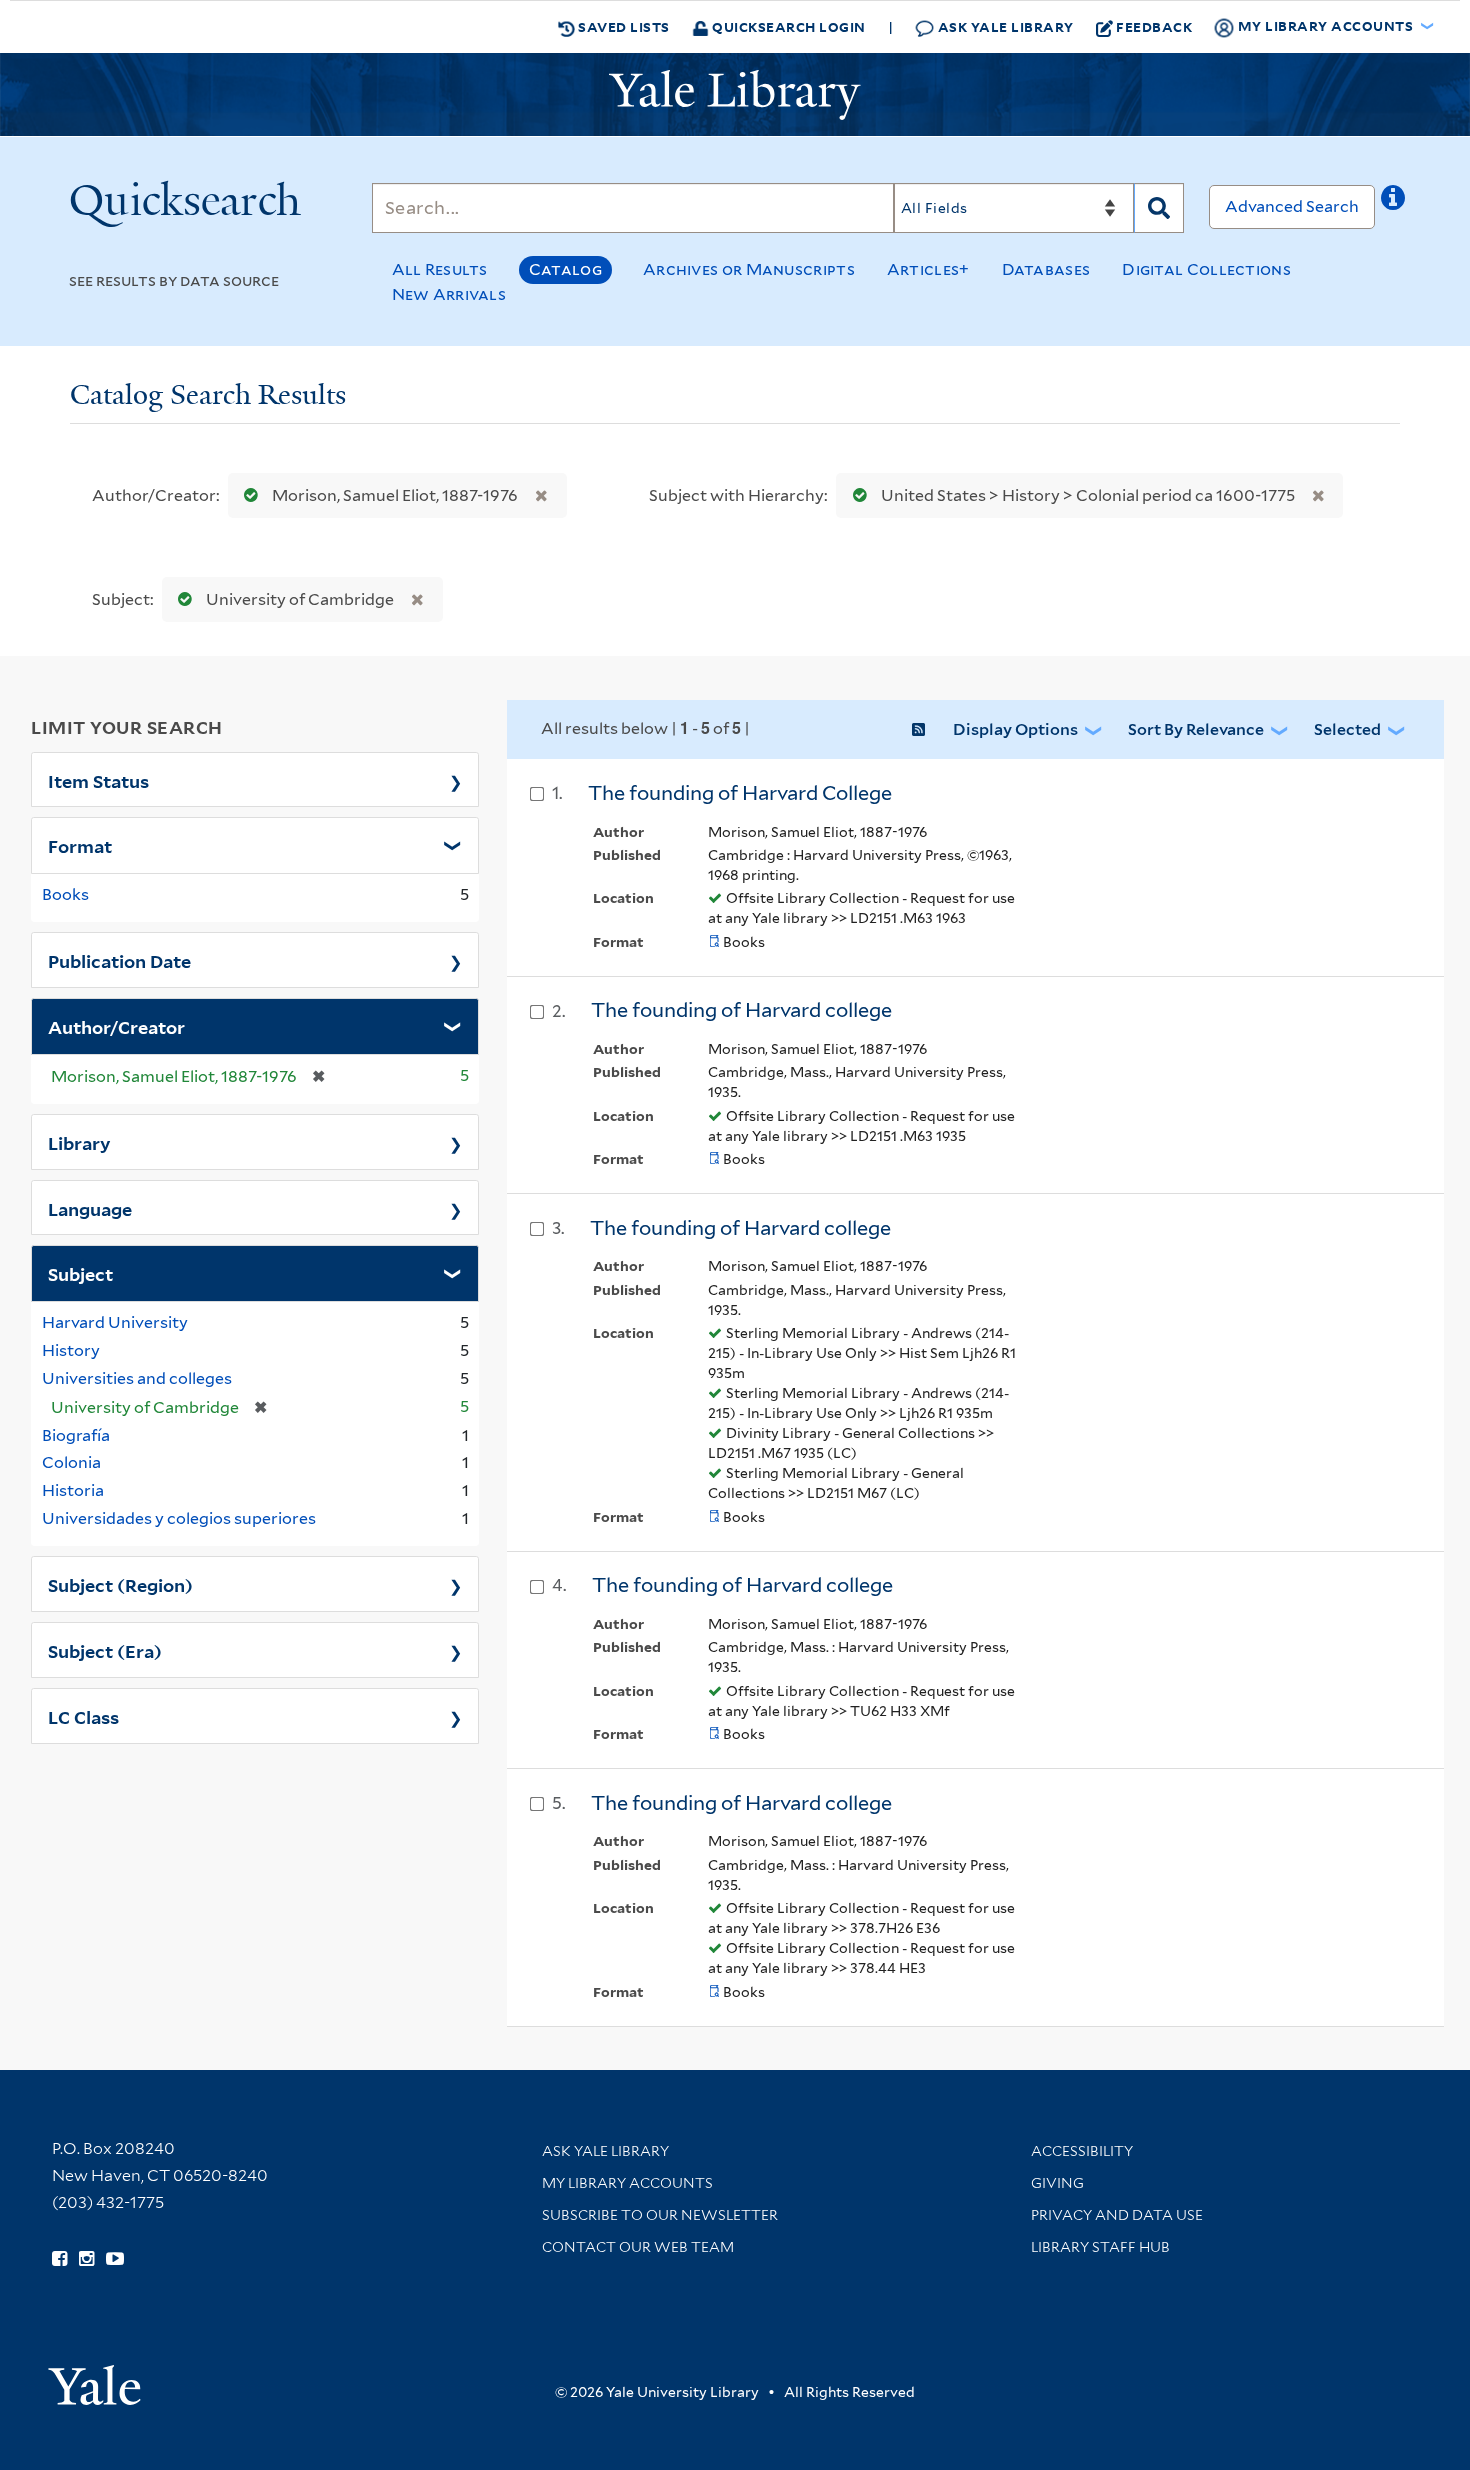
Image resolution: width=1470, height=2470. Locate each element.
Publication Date (119, 960)
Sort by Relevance (1196, 729)
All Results (440, 269)
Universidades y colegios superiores (179, 1518)
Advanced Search (1292, 206)
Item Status (98, 780)
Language (90, 1208)
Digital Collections (1206, 269)
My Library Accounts (627, 2183)
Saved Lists (622, 26)
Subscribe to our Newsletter (660, 2215)
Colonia (71, 1462)
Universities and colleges (137, 1378)
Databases (1046, 269)
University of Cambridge (300, 599)
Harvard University (115, 1322)
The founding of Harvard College (740, 793)
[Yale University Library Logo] (735, 95)
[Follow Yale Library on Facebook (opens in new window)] (59, 2259)
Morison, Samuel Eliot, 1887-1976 (395, 495)
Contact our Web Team (638, 2247)
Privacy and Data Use (1117, 2215)
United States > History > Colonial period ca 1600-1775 (1088, 495)
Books (65, 894)
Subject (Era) (105, 1650)
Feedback (1154, 26)
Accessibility (1082, 2151)
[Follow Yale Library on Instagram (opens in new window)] (86, 2259)
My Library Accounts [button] (1325, 25)
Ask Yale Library (1004, 26)
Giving (1057, 2183)
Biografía (76, 1435)
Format (80, 845)
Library (79, 1142)
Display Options (1015, 729)
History (71, 1350)
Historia (73, 1490)
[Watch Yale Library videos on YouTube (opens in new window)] (115, 2259)
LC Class (83, 1716)
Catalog (565, 269)
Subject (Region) (120, 1584)
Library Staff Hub (1100, 2247)
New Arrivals (449, 294)
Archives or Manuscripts (749, 269)
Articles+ (928, 269)
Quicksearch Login (787, 26)
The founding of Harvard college (741, 1010)
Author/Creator (116, 1026)
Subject (80, 1273)
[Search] (1159, 208)
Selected (1347, 729)
